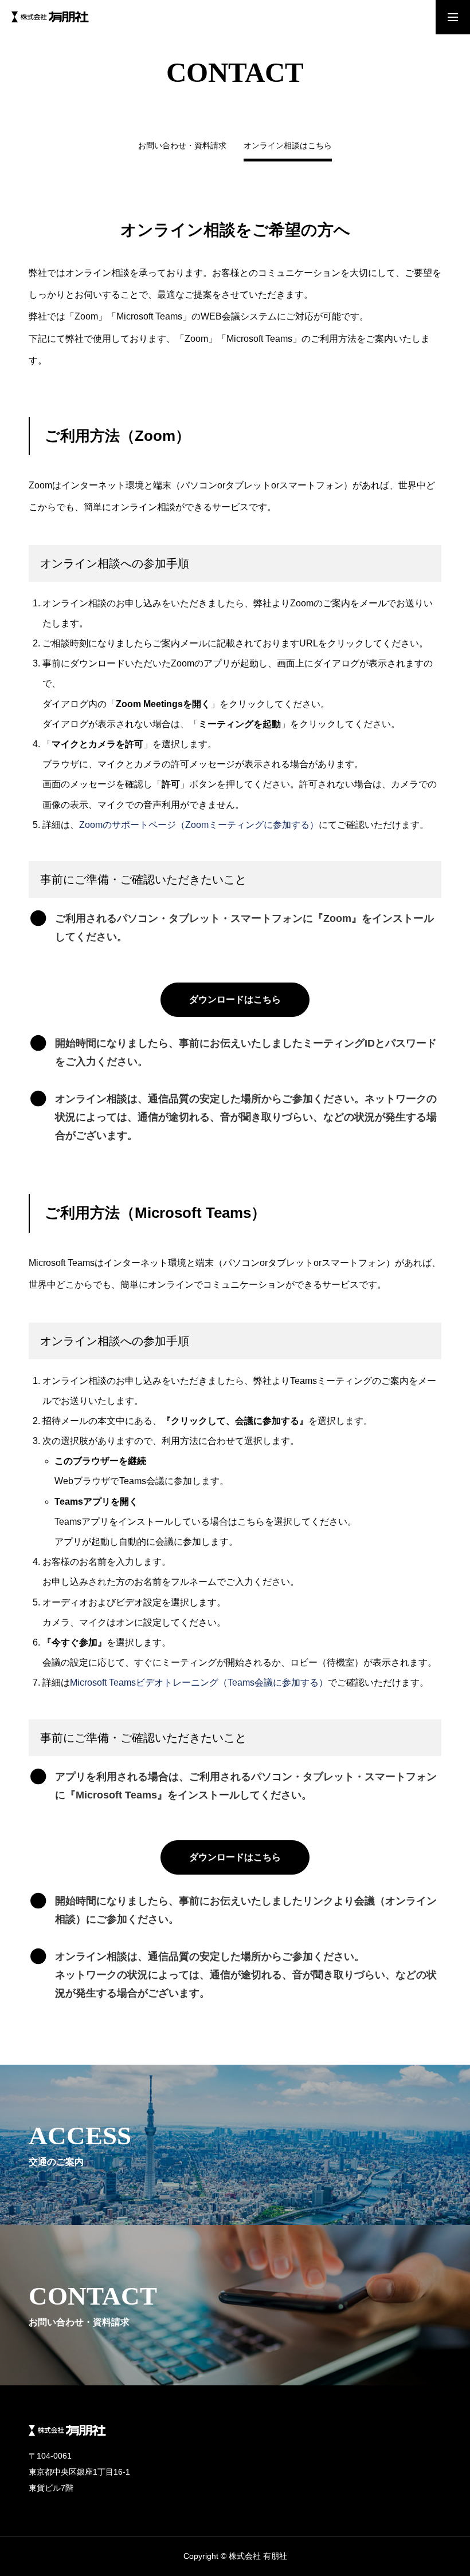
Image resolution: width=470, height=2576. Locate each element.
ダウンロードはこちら (235, 999)
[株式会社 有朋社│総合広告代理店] (50, 17)
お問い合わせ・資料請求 (182, 146)
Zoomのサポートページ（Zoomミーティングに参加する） (199, 825)
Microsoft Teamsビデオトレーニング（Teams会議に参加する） (199, 1683)
